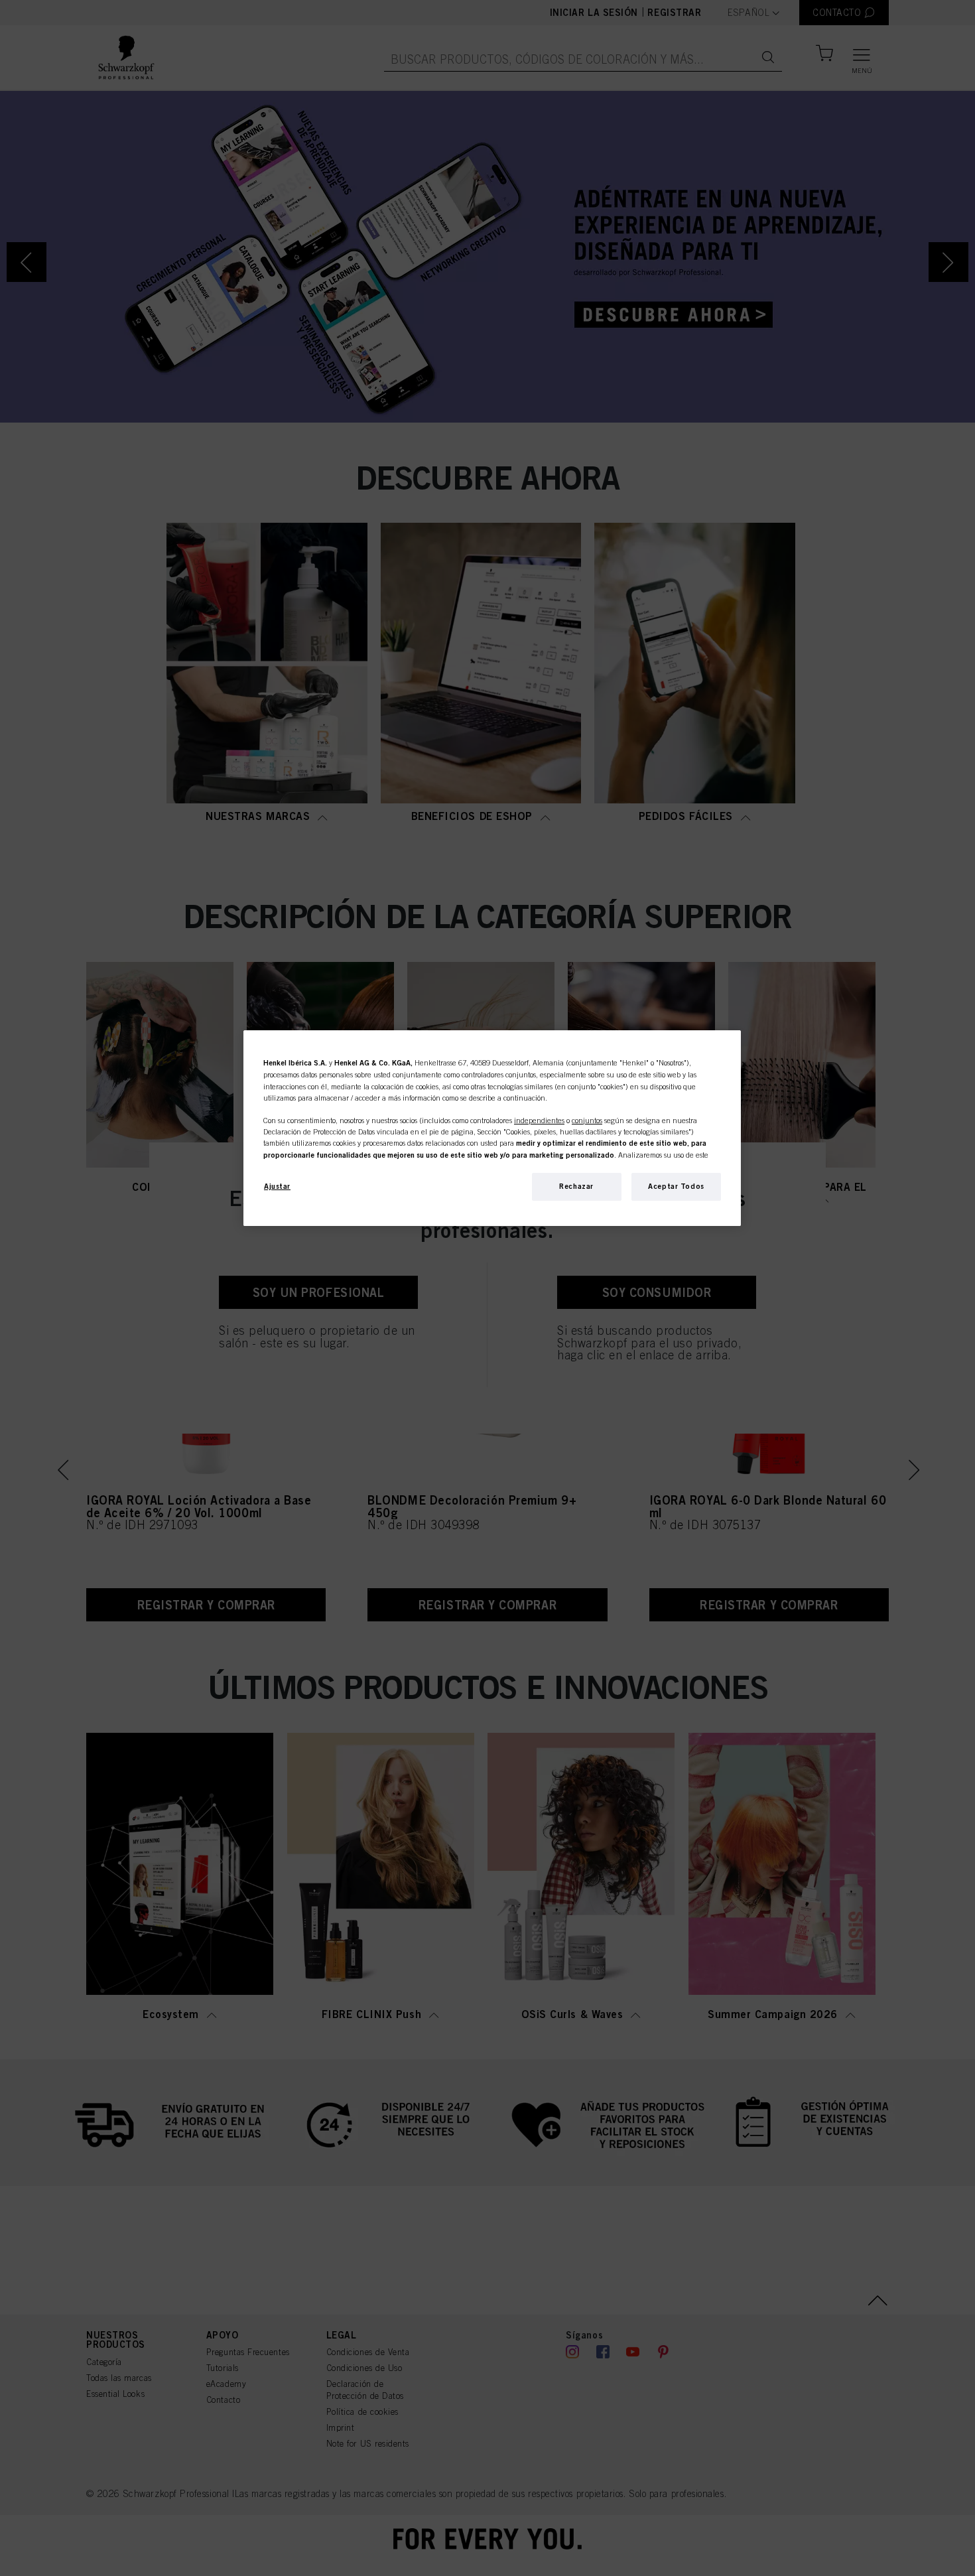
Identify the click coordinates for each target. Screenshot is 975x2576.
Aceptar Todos (676, 1186)
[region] (492, 1128)
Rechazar (576, 1186)
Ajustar (277, 1186)
